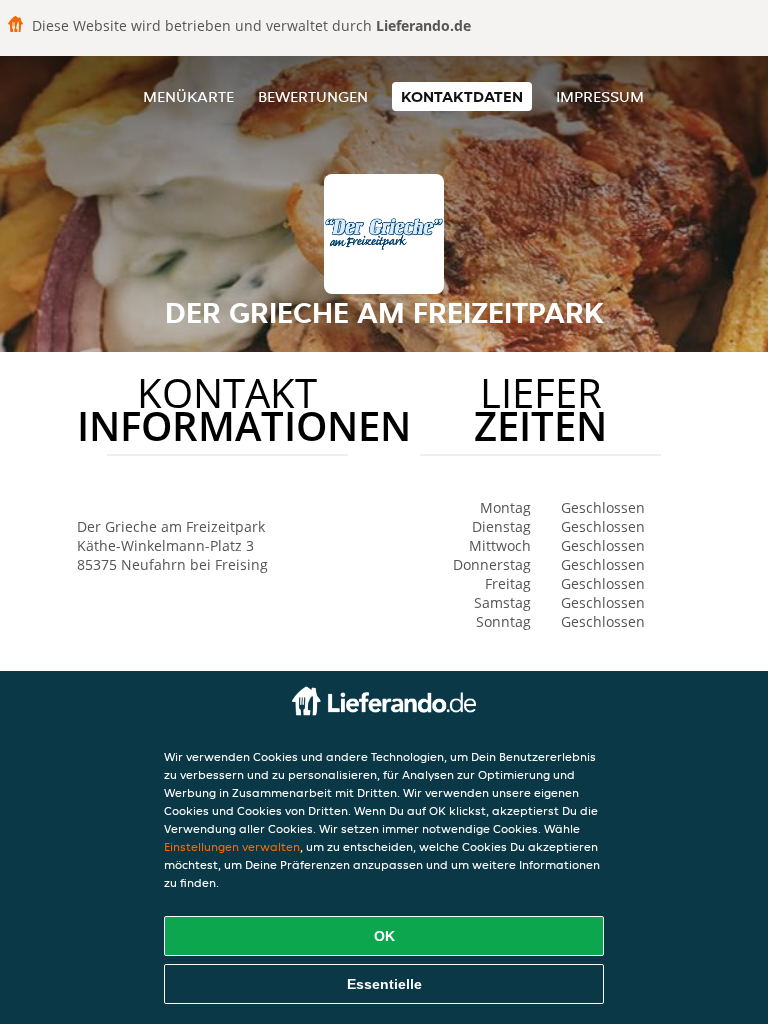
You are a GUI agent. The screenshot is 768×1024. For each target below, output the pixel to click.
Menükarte (188, 96)
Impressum (600, 96)
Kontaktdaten (462, 96)
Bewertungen (313, 96)
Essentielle (384, 984)
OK (384, 936)
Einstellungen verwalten (232, 846)
